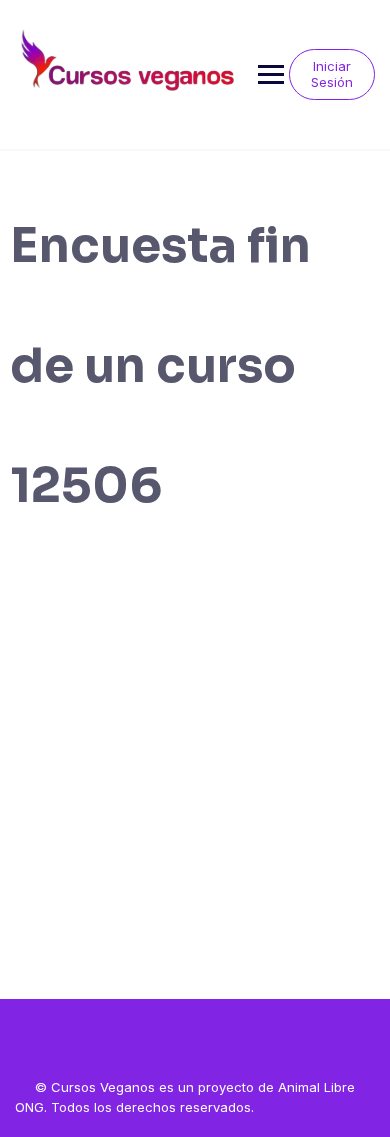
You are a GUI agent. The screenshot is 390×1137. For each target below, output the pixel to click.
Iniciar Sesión (332, 74)
